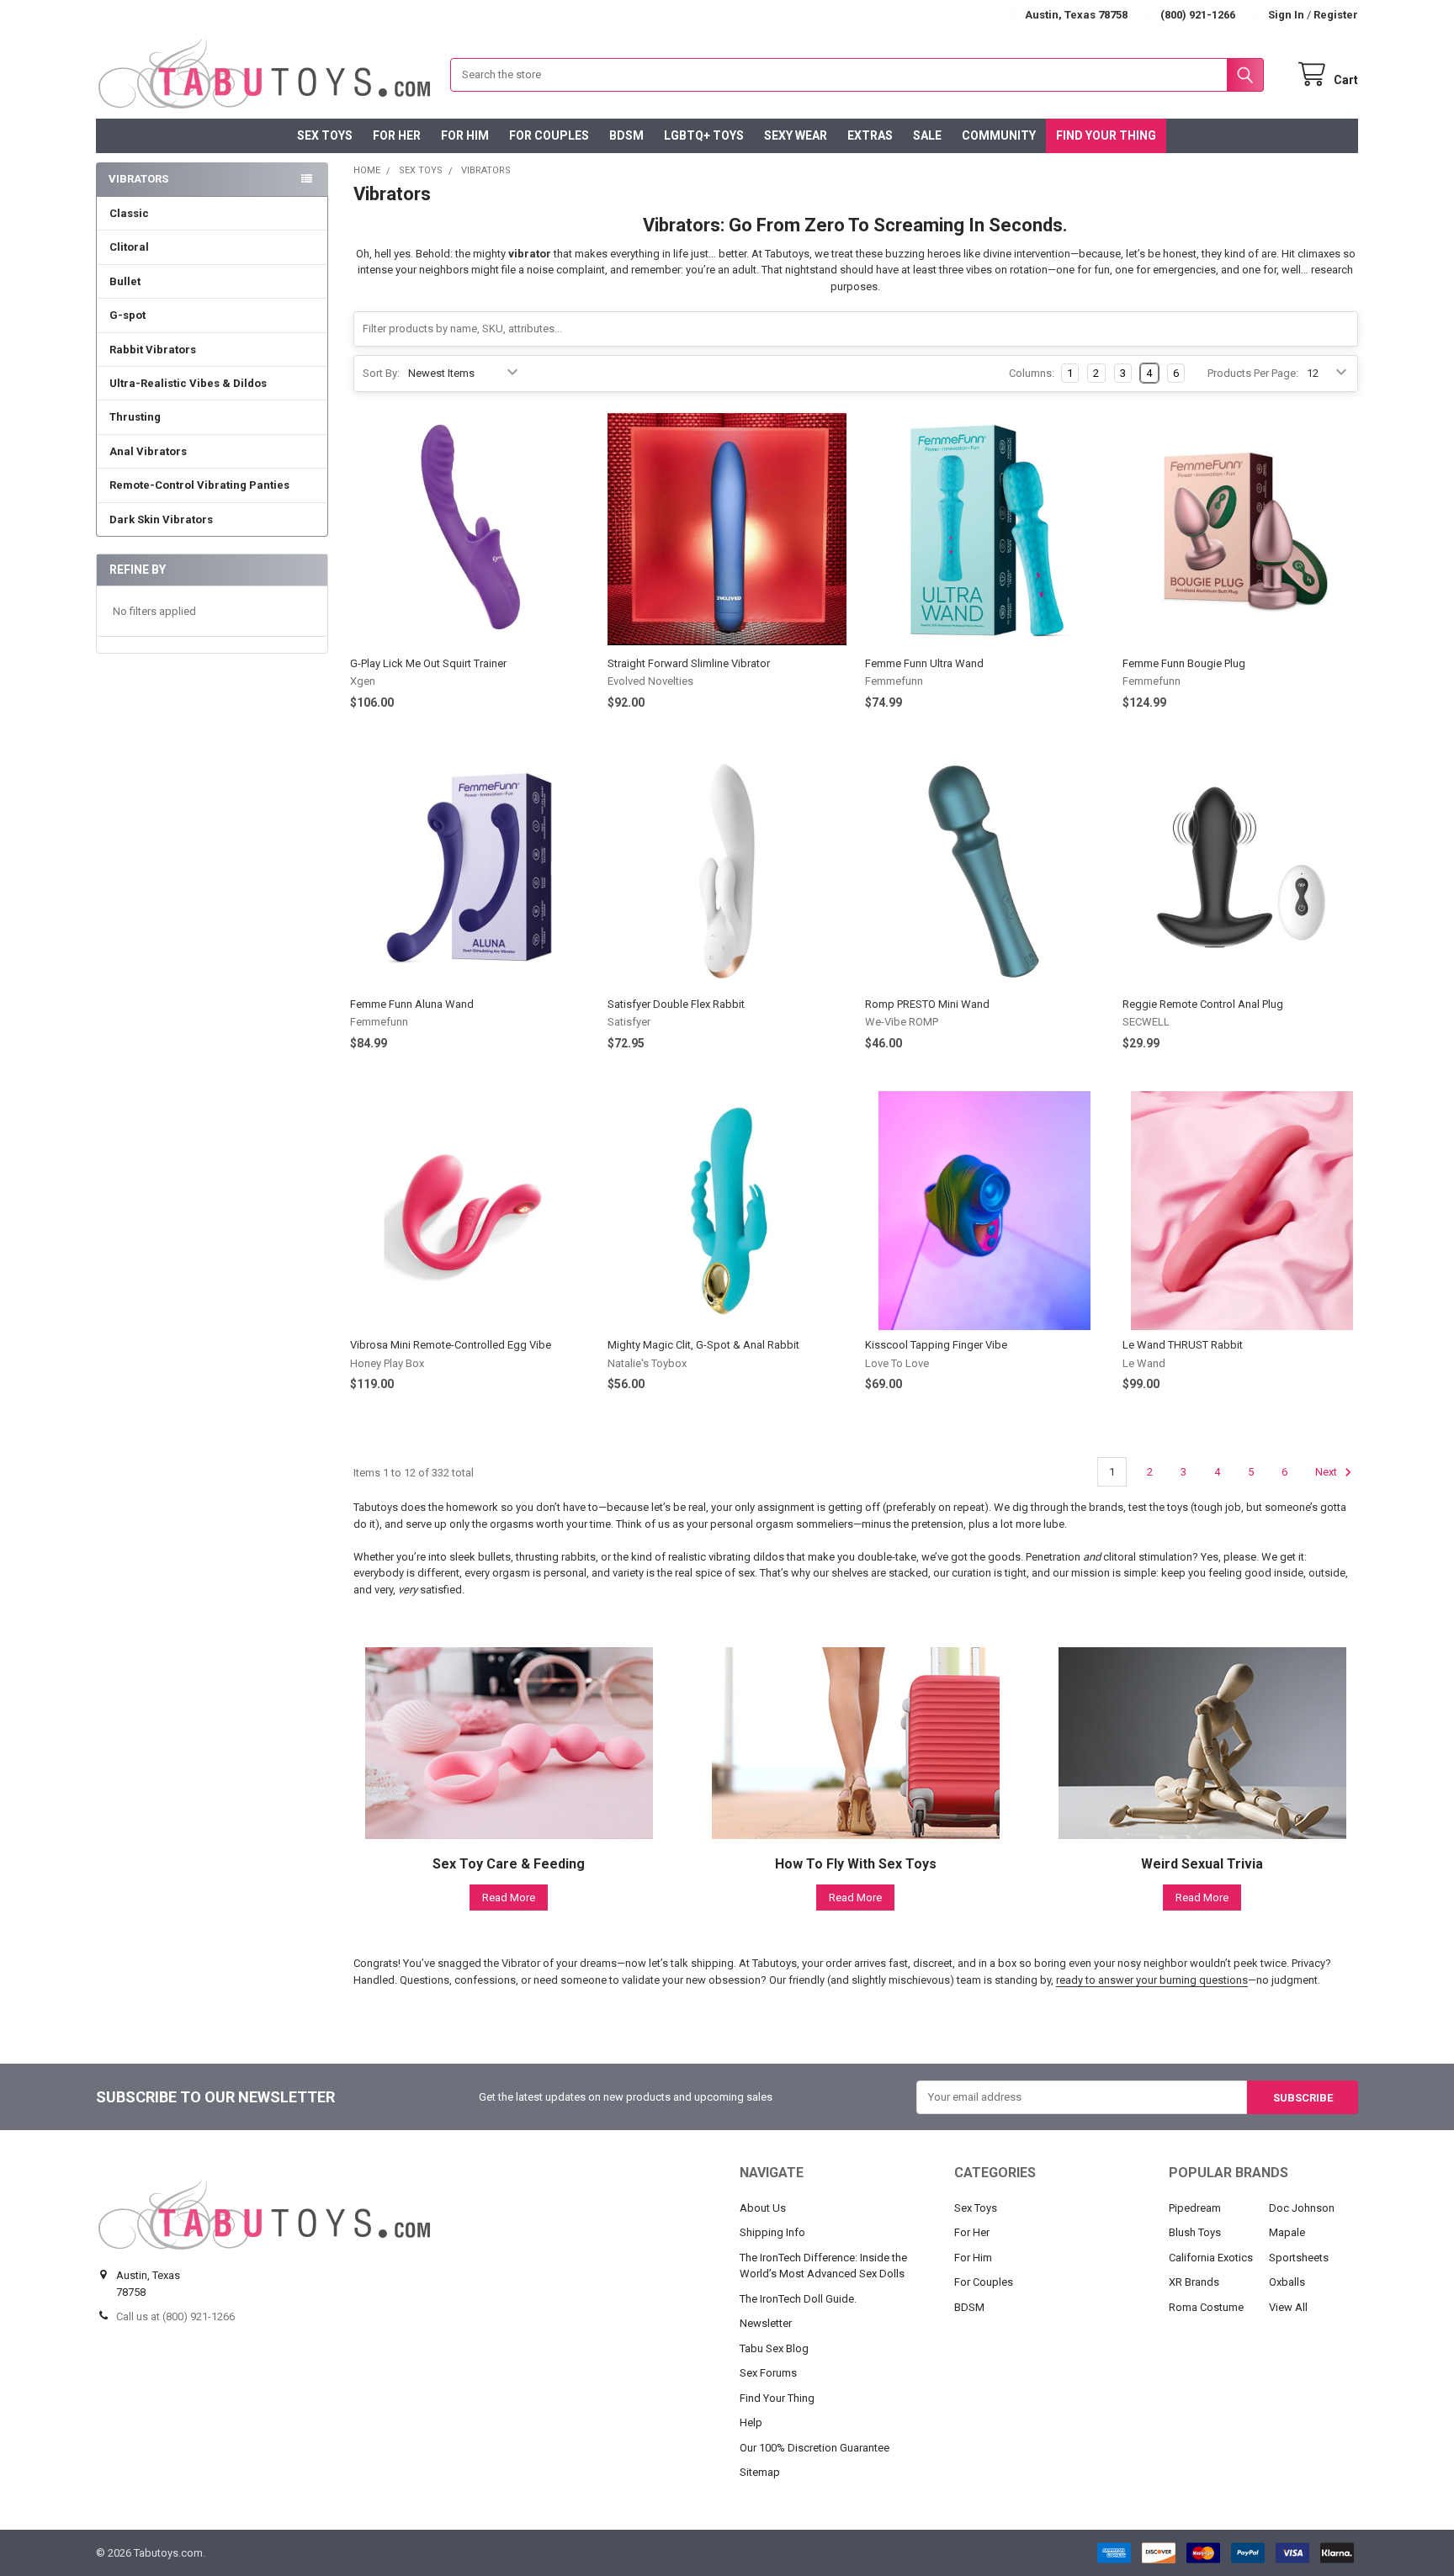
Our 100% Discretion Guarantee (815, 2448)
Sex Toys (325, 135)
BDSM (626, 135)
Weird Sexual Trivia (1202, 1864)
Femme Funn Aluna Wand (412, 1004)
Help (751, 2422)
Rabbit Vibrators (153, 350)
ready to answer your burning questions (1152, 1980)
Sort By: (381, 373)
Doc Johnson (1302, 2208)
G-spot (127, 315)
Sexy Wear (796, 135)
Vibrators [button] (138, 179)
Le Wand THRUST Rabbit (1183, 1345)
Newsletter (766, 2323)
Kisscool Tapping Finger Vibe (936, 1345)
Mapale (1287, 2232)
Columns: (1032, 373)
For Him (465, 135)
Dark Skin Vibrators (161, 519)
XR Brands (1194, 2282)
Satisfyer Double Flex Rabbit (676, 1004)
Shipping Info (772, 2232)
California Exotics (1211, 2258)
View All (1288, 2307)
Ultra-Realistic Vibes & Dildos (188, 383)
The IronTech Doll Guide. (798, 2299)
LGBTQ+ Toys (704, 135)
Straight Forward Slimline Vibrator (689, 663)
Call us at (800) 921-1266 (175, 2316)
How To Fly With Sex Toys (856, 1864)
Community (999, 135)
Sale (927, 135)
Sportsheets (1299, 2258)
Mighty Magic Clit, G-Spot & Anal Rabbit (703, 1345)
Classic (129, 213)
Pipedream (1195, 2208)
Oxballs (1287, 2282)
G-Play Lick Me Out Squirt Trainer (428, 663)
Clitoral (129, 247)
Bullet (125, 281)
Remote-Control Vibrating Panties (199, 485)
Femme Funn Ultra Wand (924, 663)
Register (1336, 15)
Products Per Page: (1253, 373)
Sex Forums (768, 2373)
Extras (870, 135)
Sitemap (760, 2472)
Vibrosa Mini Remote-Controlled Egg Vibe (451, 1345)
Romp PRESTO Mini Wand (927, 1004)
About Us (763, 2208)
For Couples (549, 135)
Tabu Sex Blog (774, 2348)
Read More (509, 1898)
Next (1327, 1472)
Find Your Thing (1106, 135)
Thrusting (135, 417)
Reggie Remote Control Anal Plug (1203, 1004)
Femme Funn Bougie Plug (1184, 663)
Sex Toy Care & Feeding (509, 1864)
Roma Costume (1206, 2307)
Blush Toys (1195, 2232)
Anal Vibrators (148, 451)
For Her (397, 135)
